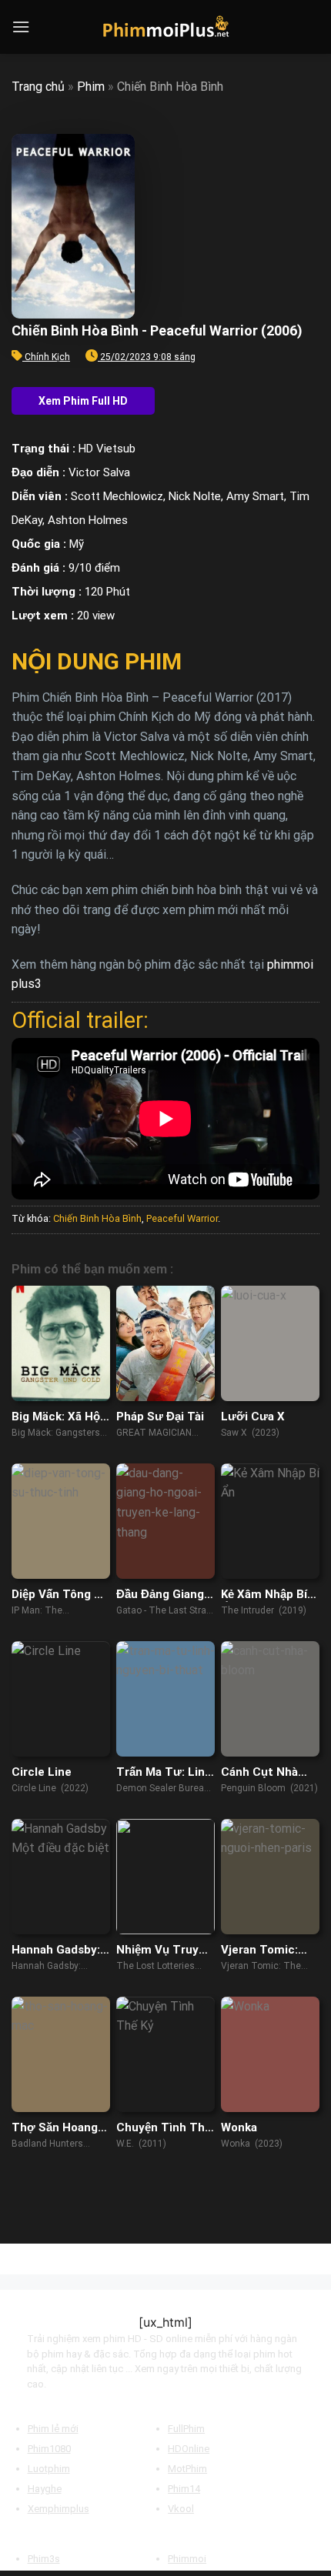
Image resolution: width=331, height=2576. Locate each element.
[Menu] (21, 27)
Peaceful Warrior (182, 1218)
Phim (91, 87)
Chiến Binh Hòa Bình (97, 1218)
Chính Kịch (47, 357)
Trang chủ (38, 87)
